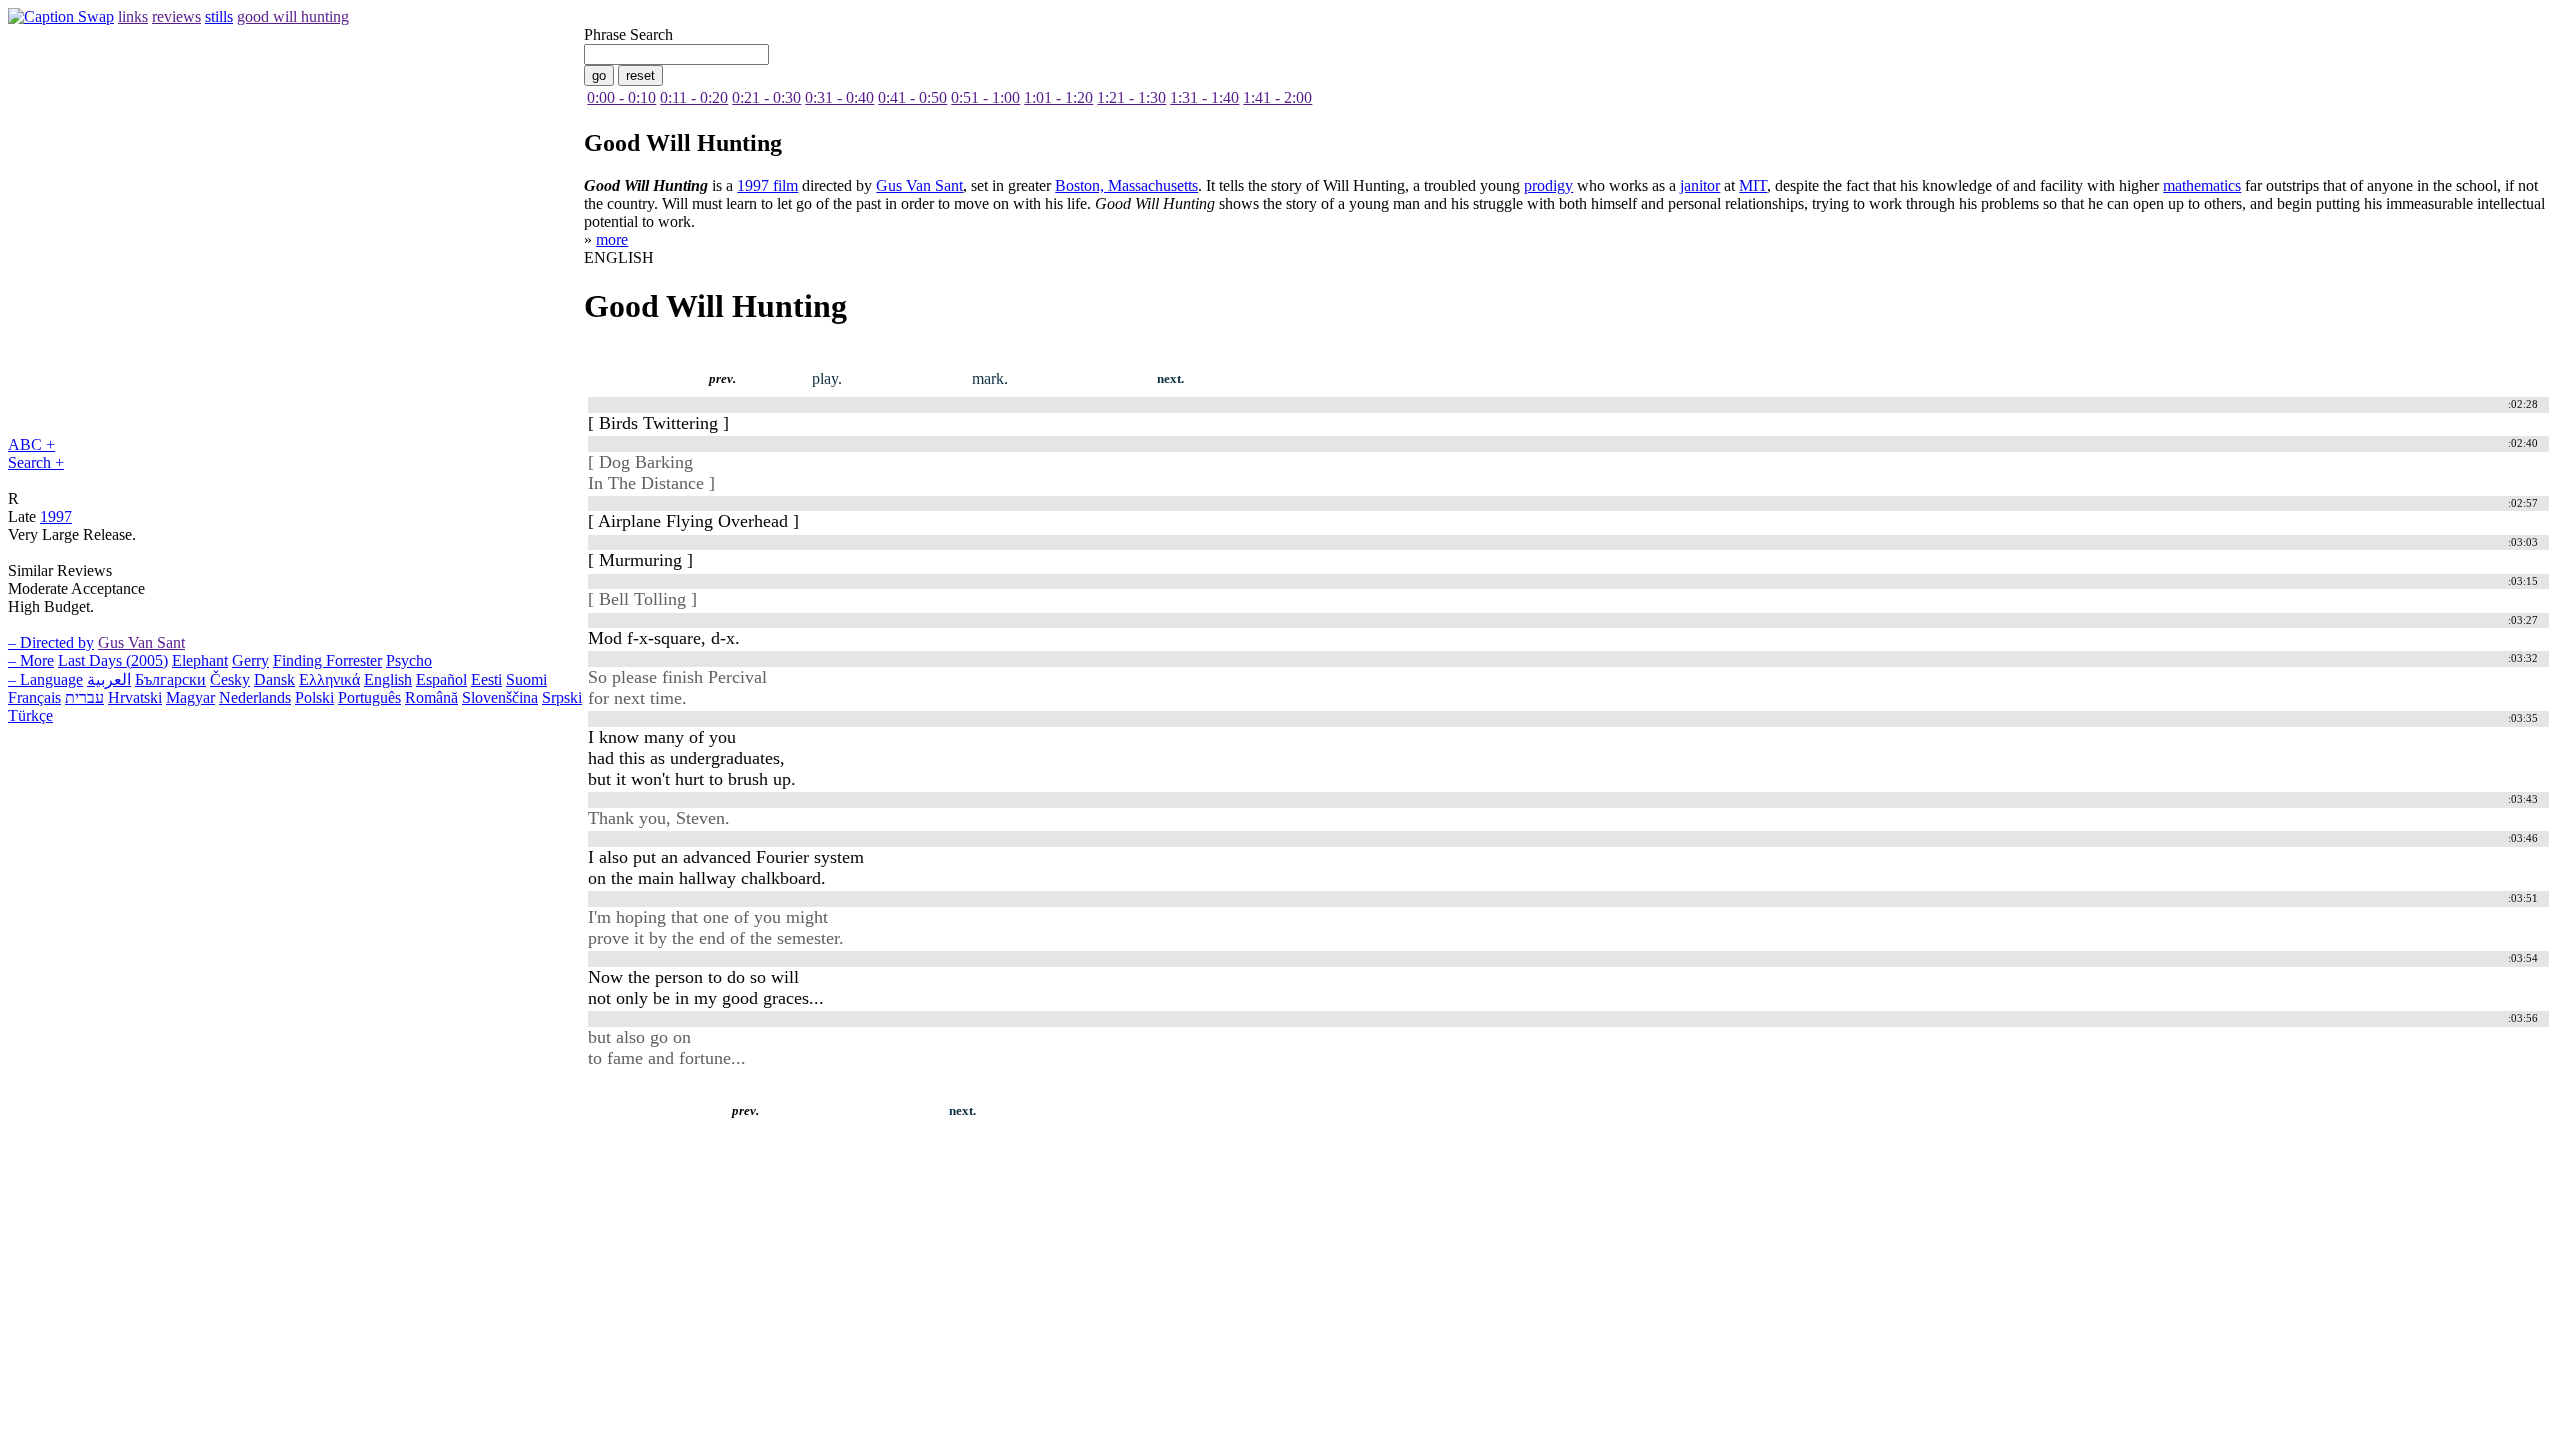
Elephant (200, 660)
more (612, 239)
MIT (1753, 185)
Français (34, 697)
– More (31, 660)
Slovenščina (500, 697)
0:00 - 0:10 (621, 97)
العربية (109, 679)
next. (1170, 379)
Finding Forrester (327, 660)
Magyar (190, 697)
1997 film (767, 185)
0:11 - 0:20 (694, 97)
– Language (45, 679)
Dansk (274, 679)
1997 (56, 516)
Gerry (250, 660)
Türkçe (30, 715)
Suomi (526, 679)
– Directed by (51, 642)
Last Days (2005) (113, 660)
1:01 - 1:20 (1058, 97)
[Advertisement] (372, 1142)
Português (369, 697)
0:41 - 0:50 (912, 97)
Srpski (562, 697)
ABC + (31, 444)
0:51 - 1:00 (985, 97)
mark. (990, 378)
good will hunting (293, 16)
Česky (230, 679)
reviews (176, 16)
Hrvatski (135, 697)
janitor (1700, 185)
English (388, 679)
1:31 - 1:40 (1204, 97)
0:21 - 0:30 (766, 97)
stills (219, 16)
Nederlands (255, 697)
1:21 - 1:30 (1131, 97)
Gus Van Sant (141, 642)
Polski (314, 697)
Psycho (409, 660)
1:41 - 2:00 (1277, 97)
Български (170, 679)
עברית (84, 697)
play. (827, 378)
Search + (36, 462)
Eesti (486, 679)
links (133, 16)
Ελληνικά (329, 679)
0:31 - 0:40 (839, 97)
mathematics (2202, 185)
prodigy (1548, 185)
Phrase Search (628, 34)
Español (441, 679)
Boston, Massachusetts (1126, 185)
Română (431, 697)
